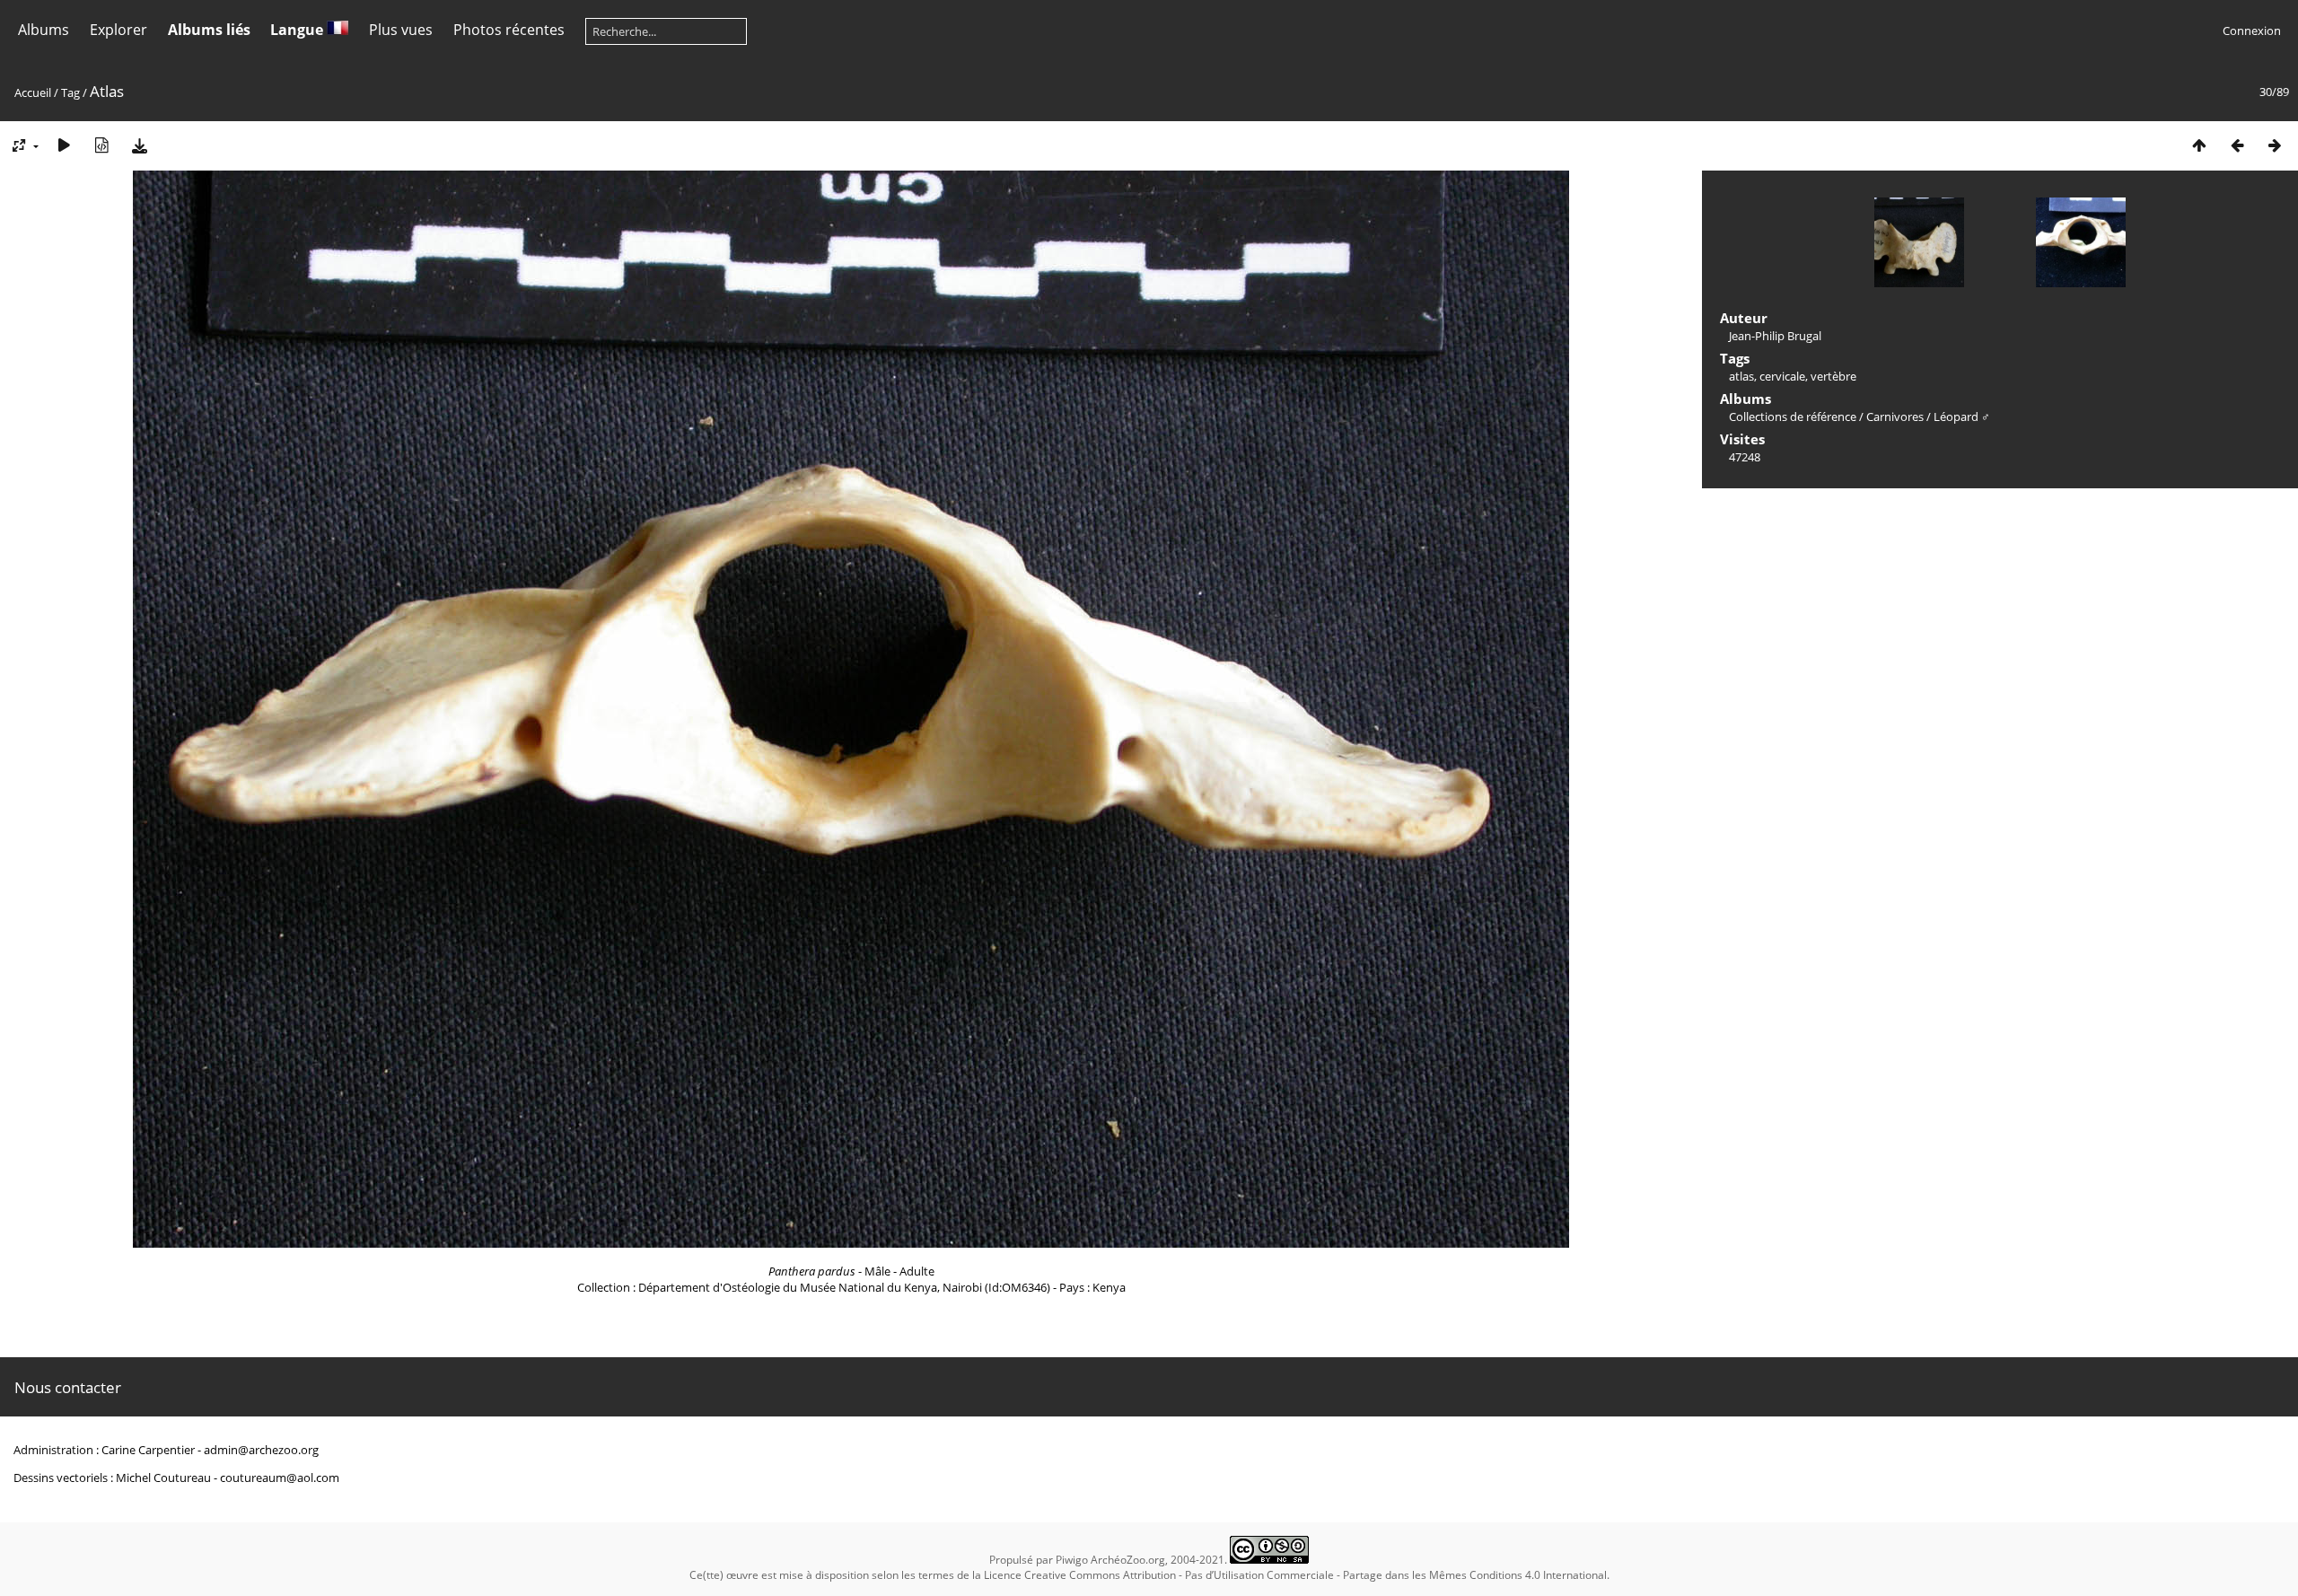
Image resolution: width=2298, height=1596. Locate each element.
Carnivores (1895, 417)
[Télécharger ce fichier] (139, 145)
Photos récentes (509, 30)
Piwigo (1072, 1560)
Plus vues (401, 30)
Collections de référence (1793, 417)
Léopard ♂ (1962, 417)
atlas (1741, 376)
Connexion (2252, 31)
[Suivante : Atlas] (2275, 145)
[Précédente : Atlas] (2237, 145)
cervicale (1782, 376)
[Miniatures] (2199, 145)
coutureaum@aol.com (280, 1478)
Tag (70, 92)
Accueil (33, 92)
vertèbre (1833, 376)
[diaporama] (64, 145)
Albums (44, 30)
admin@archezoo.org (261, 1450)
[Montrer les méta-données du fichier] (101, 145)
